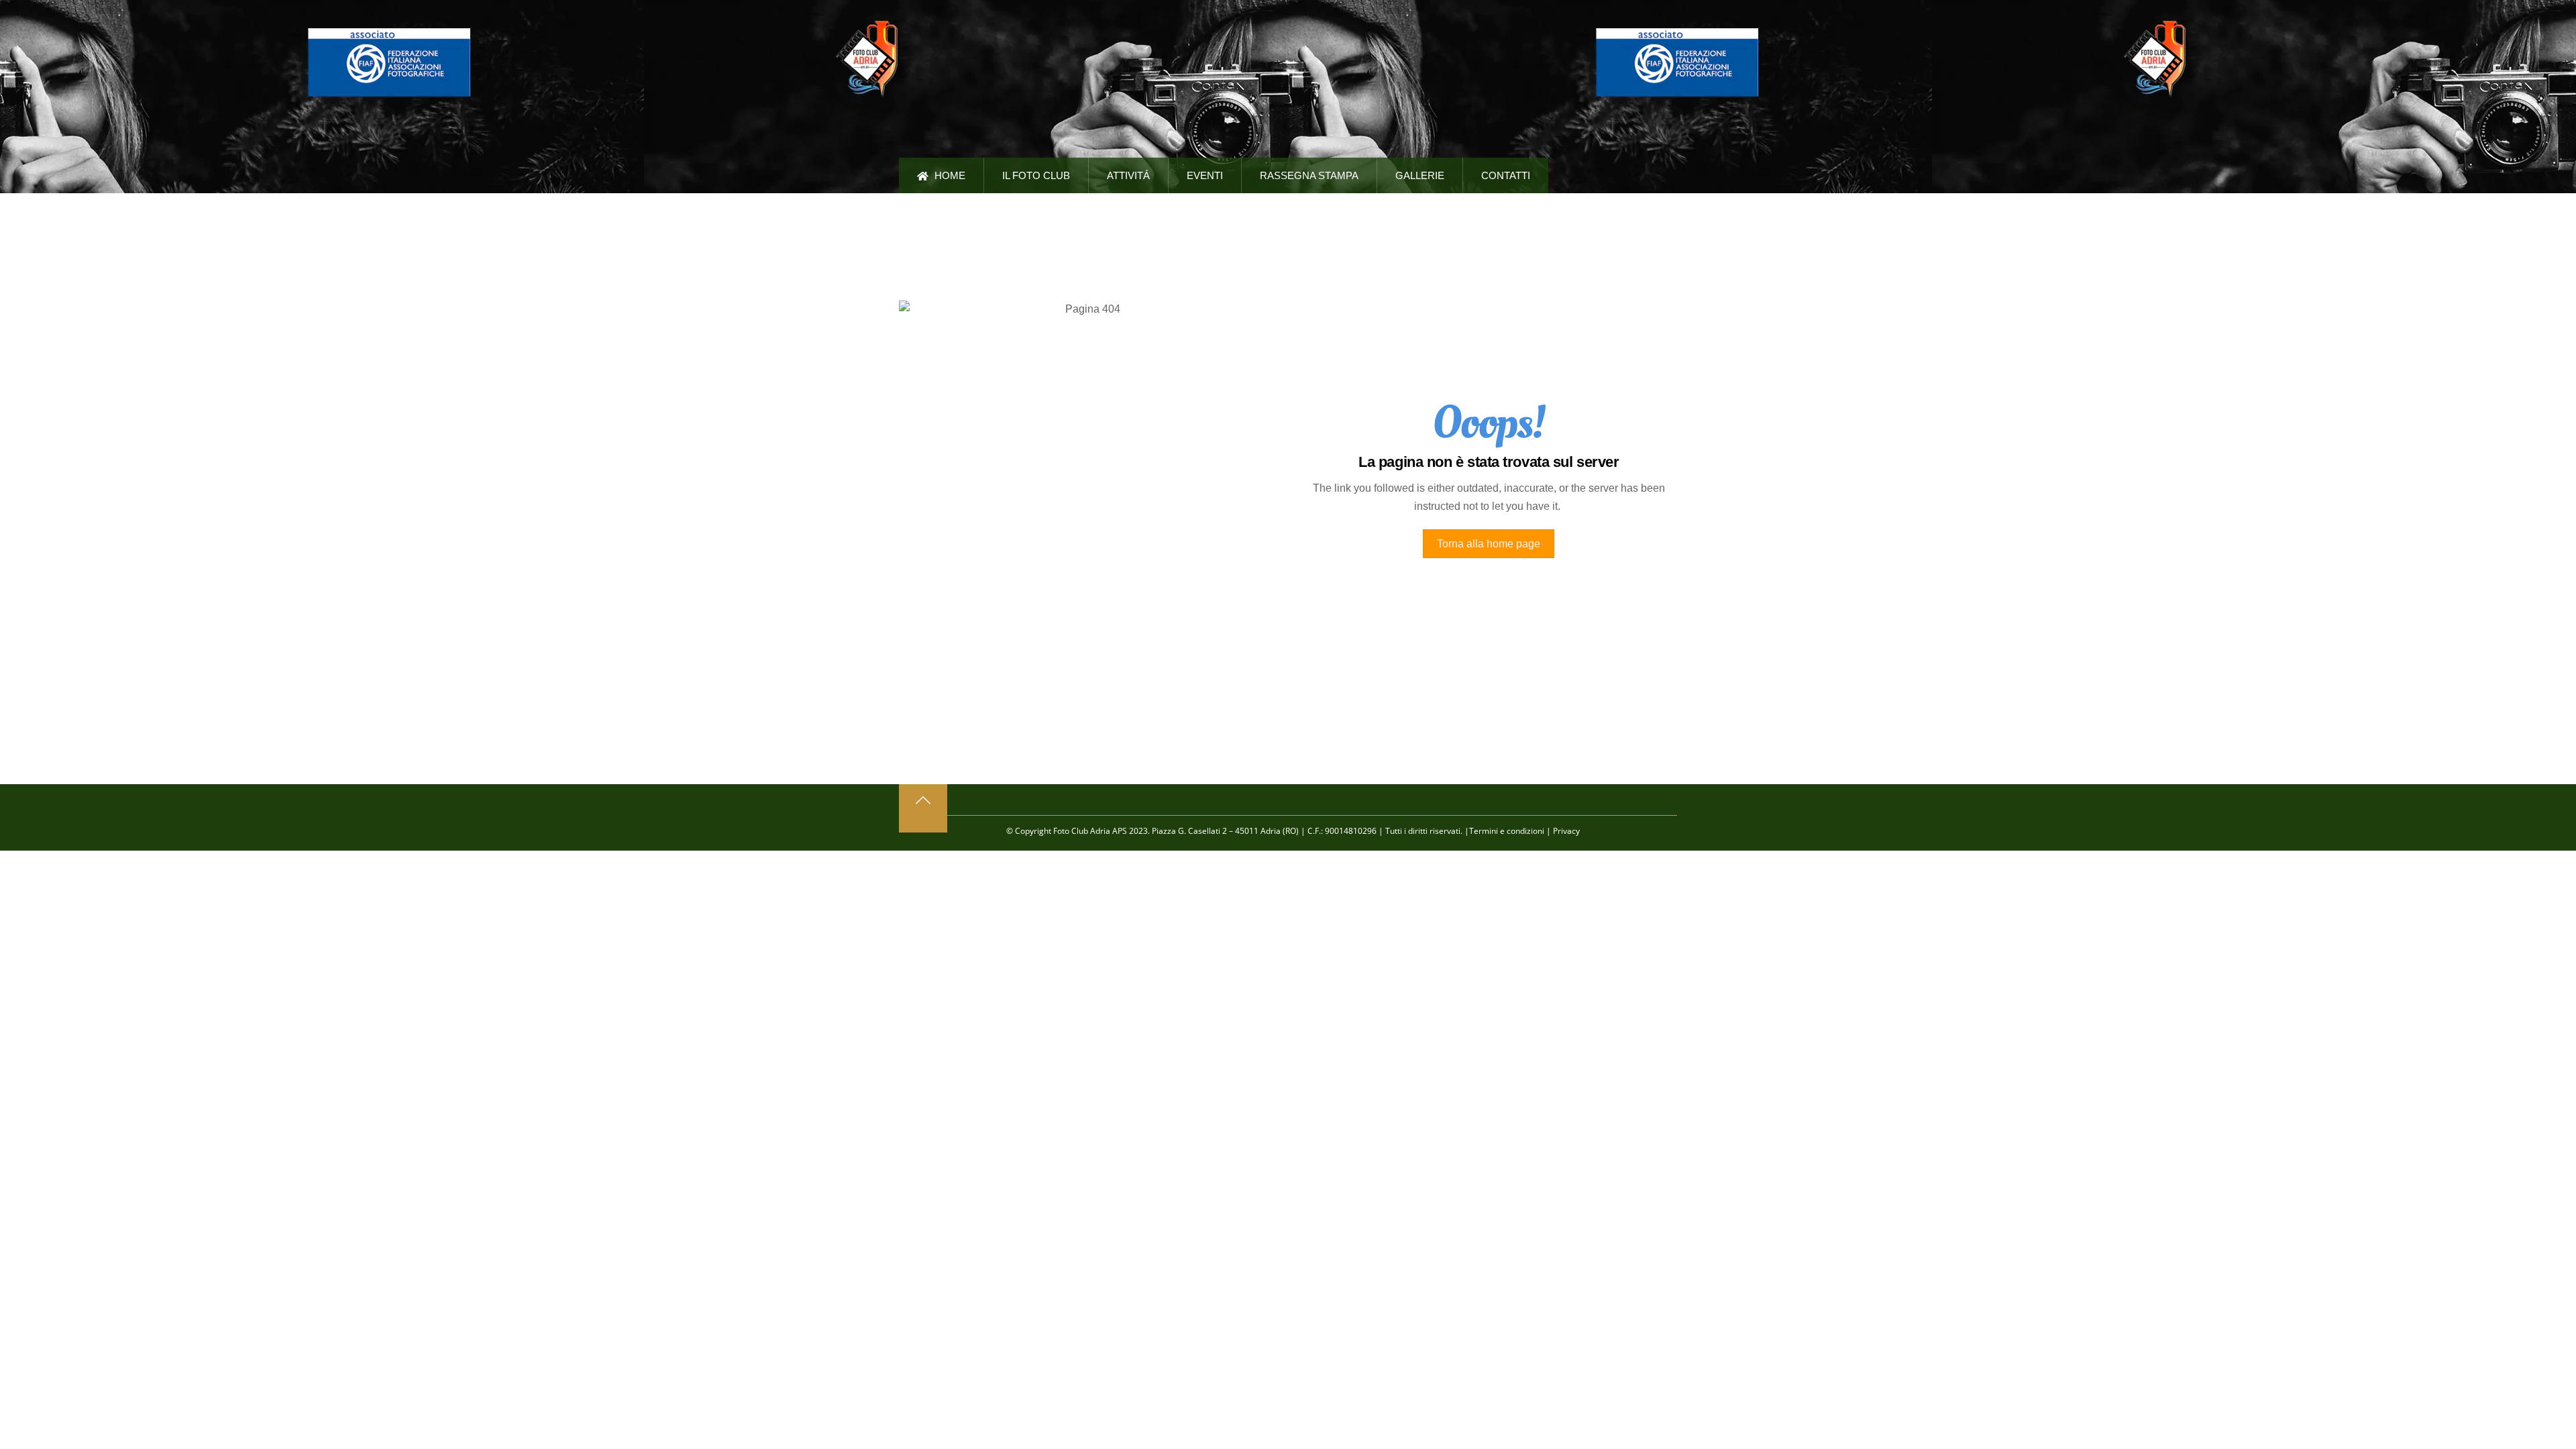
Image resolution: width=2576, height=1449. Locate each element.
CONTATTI (1506, 175)
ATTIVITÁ (1128, 175)
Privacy (1566, 831)
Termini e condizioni (1507, 831)
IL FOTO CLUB (1036, 175)
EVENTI (1205, 175)
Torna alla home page (1489, 544)
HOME (949, 175)
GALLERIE (1420, 175)
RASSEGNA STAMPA (1309, 175)
